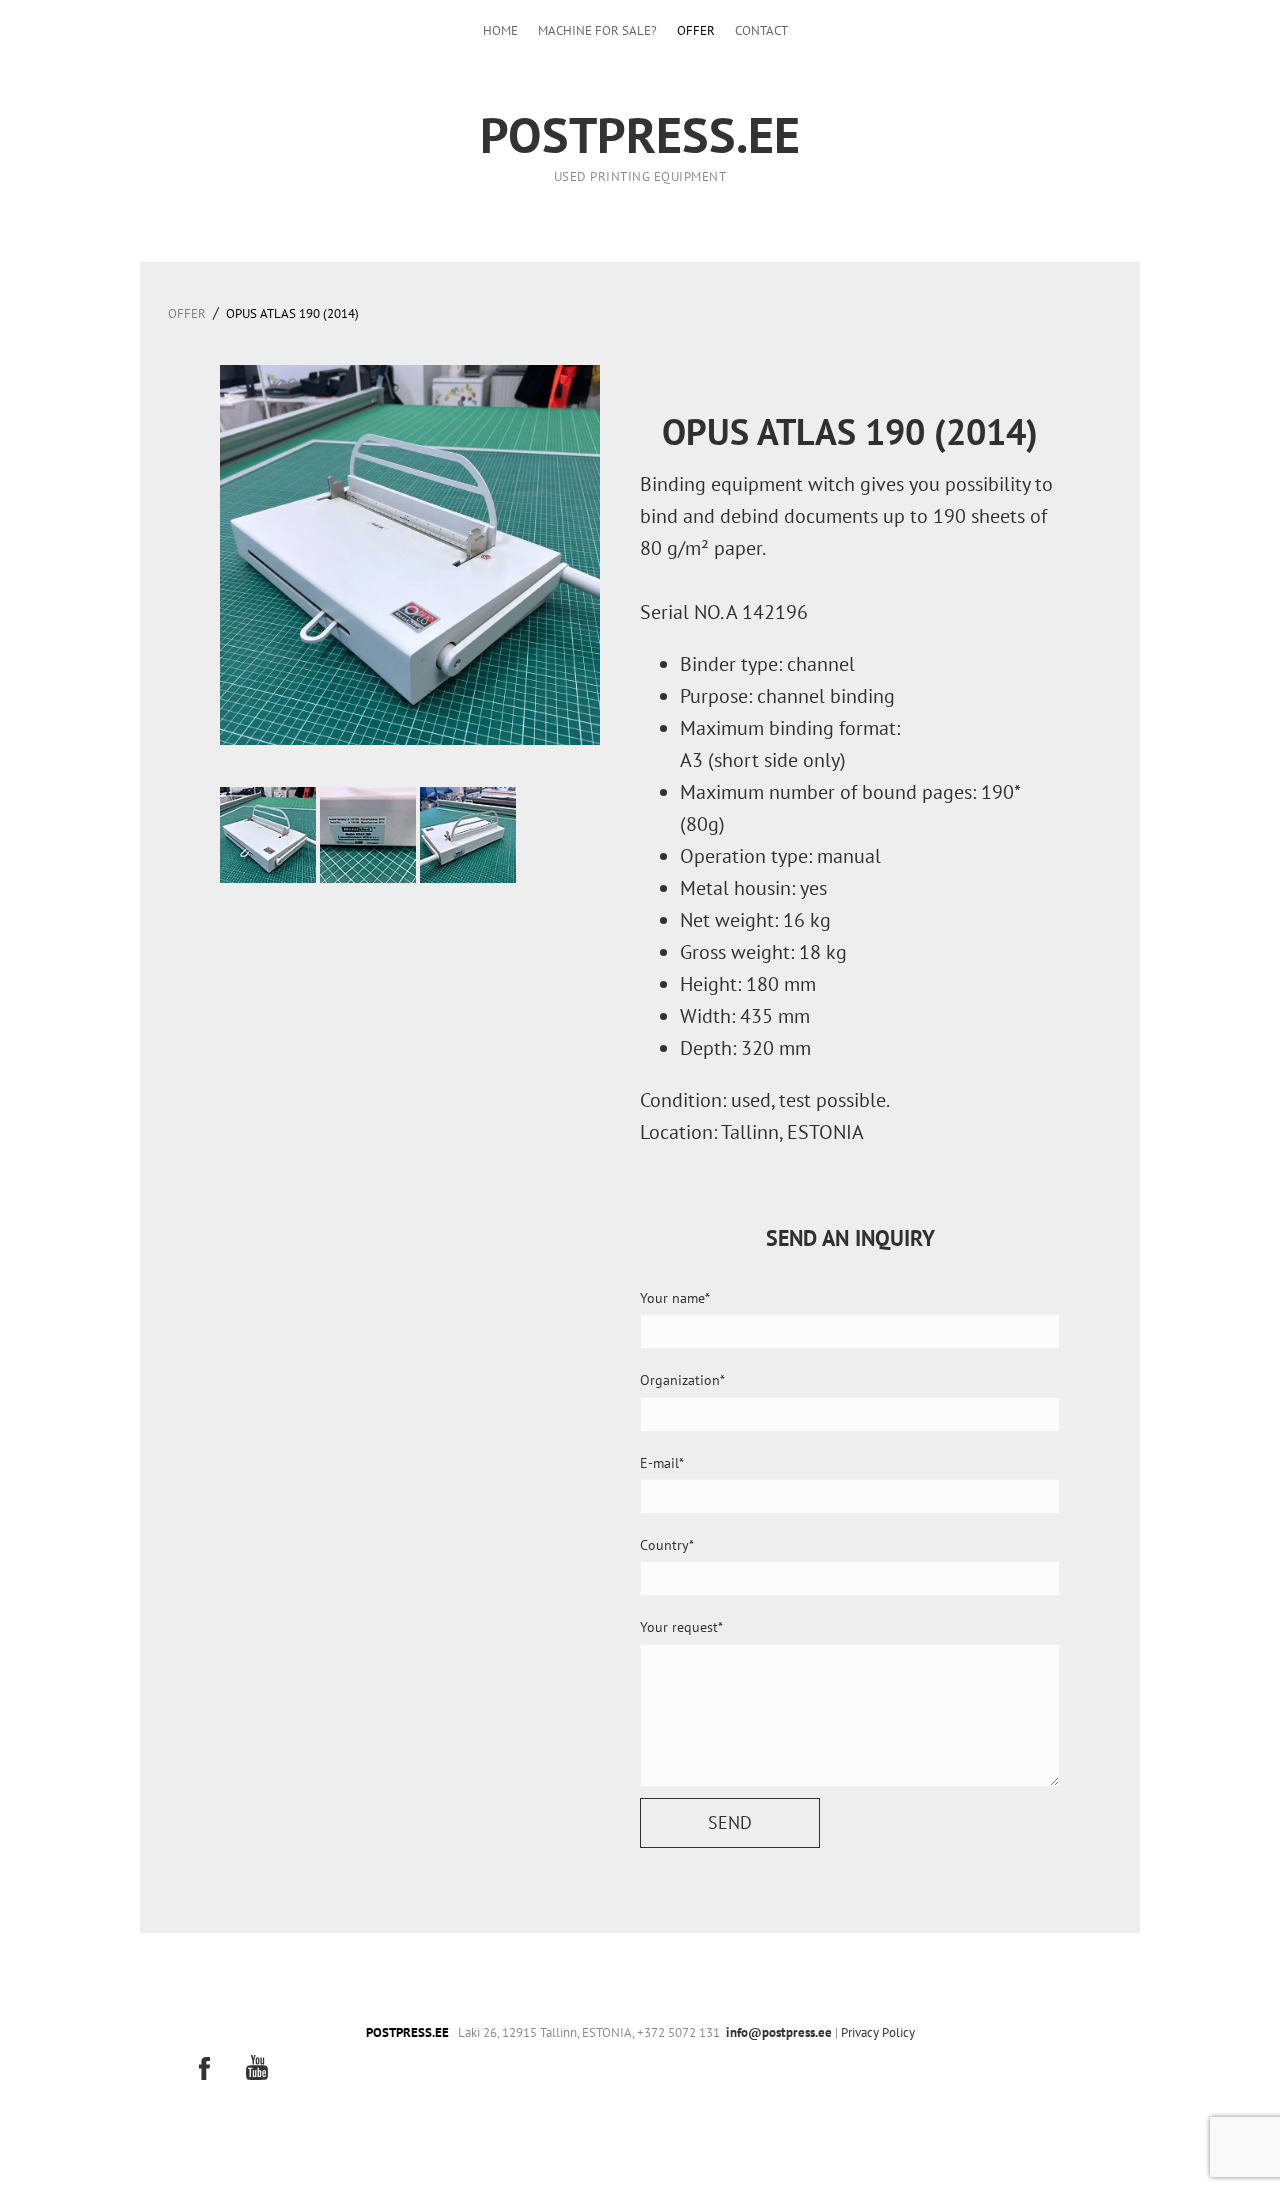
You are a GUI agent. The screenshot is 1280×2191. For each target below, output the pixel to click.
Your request (679, 1627)
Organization (680, 1380)
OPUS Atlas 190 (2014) (292, 313)
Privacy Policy (878, 2032)
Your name (672, 1298)
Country (664, 1545)
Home (500, 30)
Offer (696, 30)
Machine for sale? (597, 30)
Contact (761, 30)
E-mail (659, 1463)
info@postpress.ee (779, 2032)
